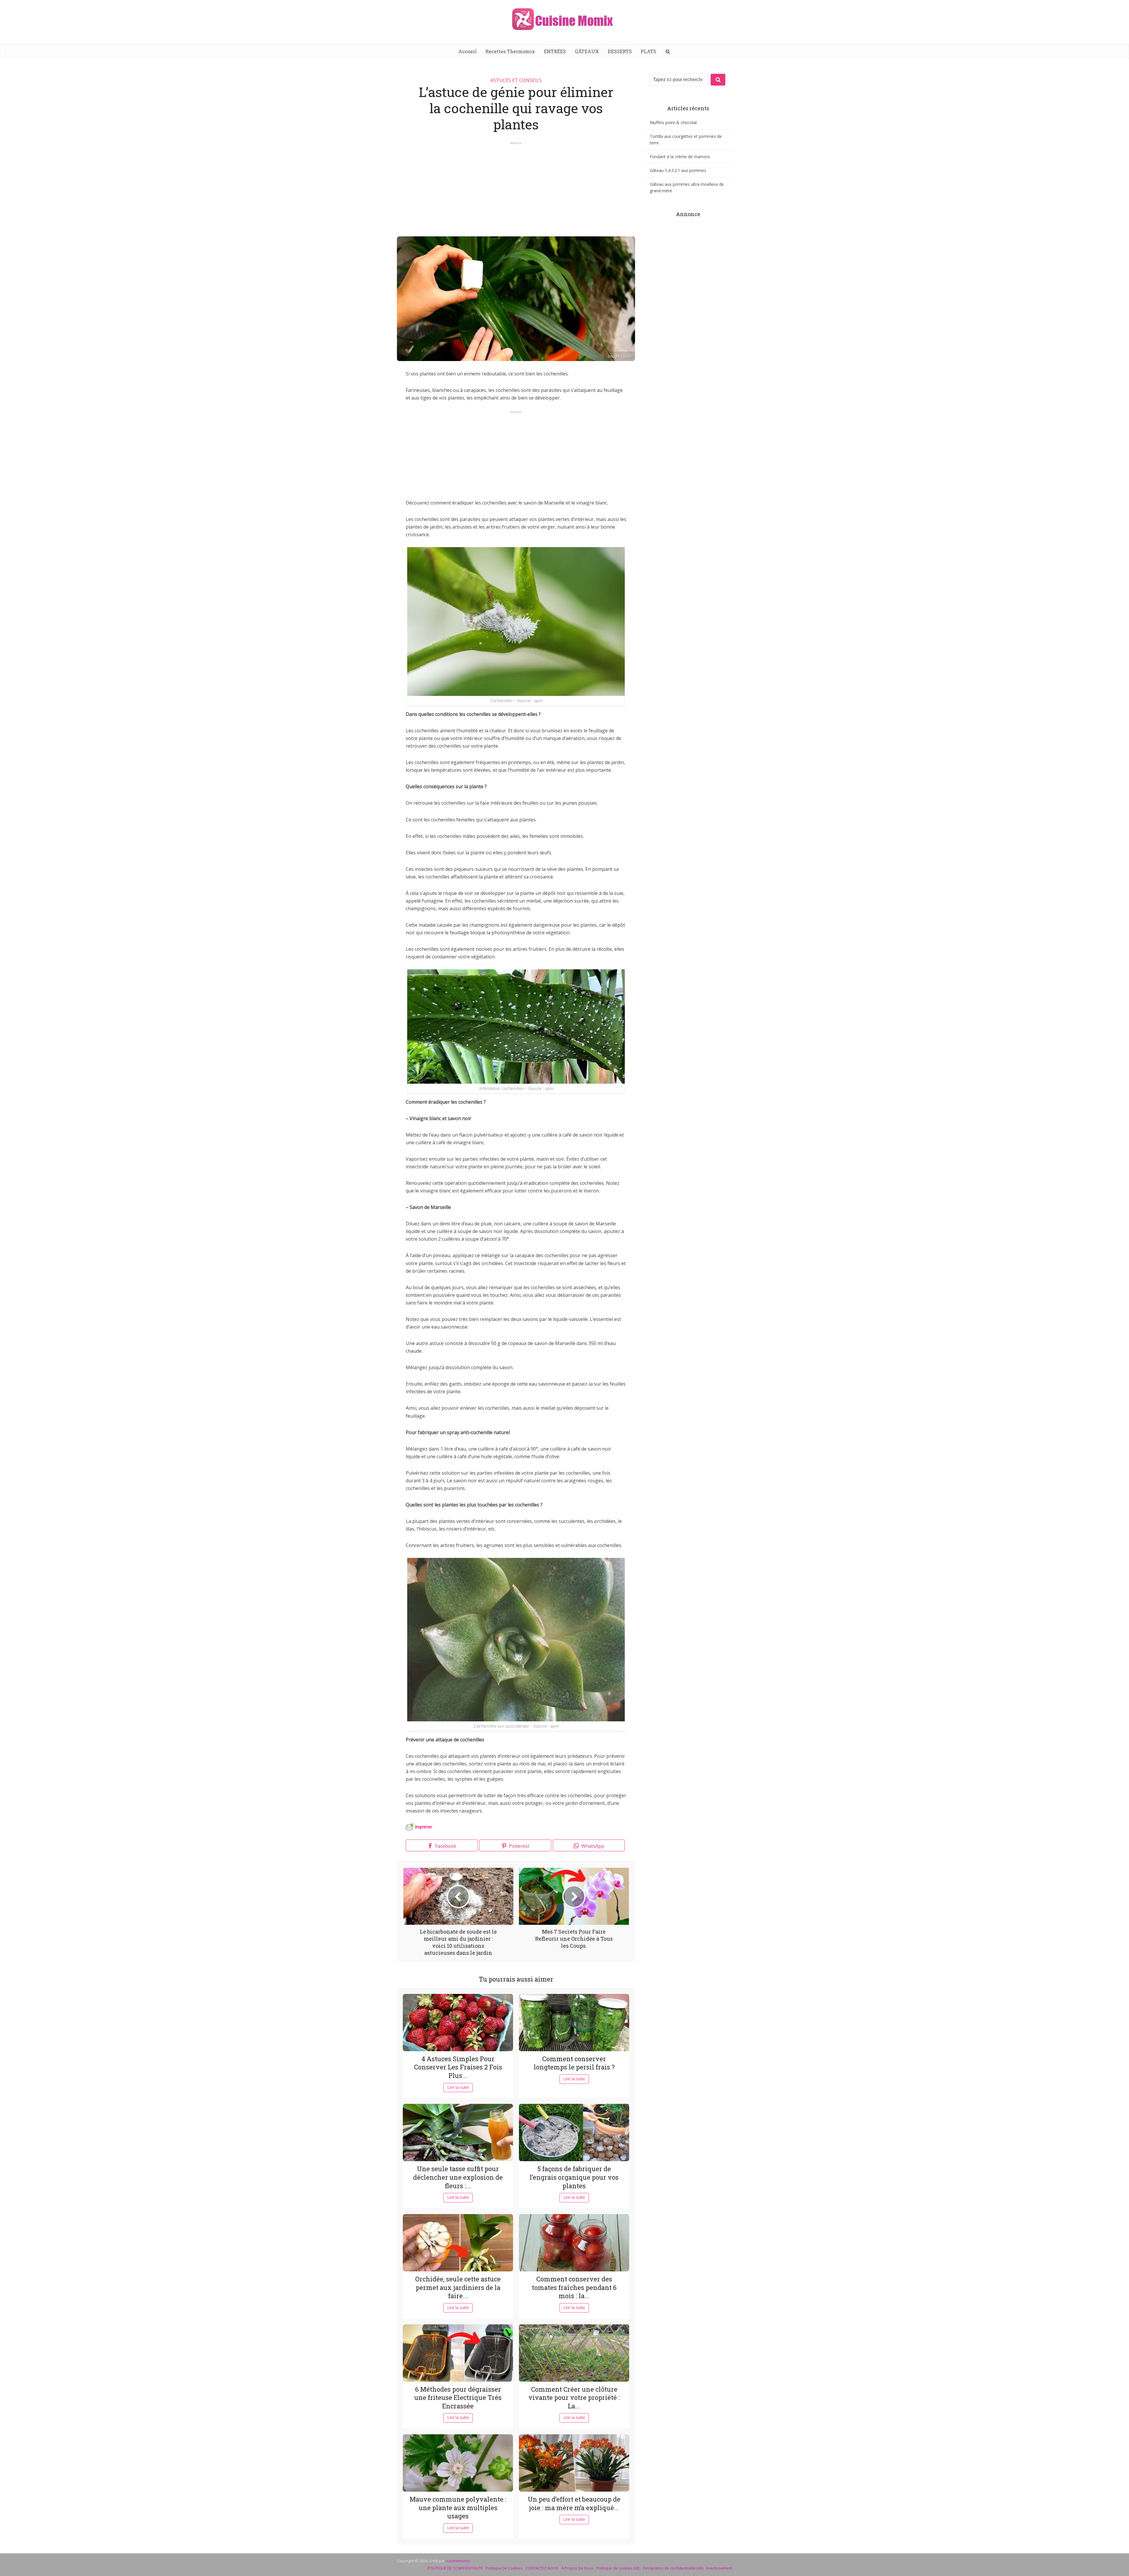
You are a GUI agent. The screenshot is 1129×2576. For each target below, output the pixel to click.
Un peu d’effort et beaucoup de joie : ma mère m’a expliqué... (574, 2503)
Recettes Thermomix (510, 51)
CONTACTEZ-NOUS (542, 2568)
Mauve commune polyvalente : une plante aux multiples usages (458, 2507)
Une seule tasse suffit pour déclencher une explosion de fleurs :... (458, 2177)
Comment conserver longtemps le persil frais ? (574, 2063)
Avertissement (719, 2568)
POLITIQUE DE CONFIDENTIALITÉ (455, 2568)
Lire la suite (458, 2087)
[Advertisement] (516, 186)
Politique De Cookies (504, 2568)
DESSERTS (620, 51)
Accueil (467, 51)
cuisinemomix (458, 2561)
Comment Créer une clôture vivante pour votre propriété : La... (574, 2398)
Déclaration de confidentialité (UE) (673, 2568)
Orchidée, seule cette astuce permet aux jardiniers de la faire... (458, 2287)
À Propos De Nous (577, 2568)
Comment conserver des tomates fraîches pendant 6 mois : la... (574, 2287)
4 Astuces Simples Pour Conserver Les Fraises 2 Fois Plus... (458, 2067)
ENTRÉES (555, 51)
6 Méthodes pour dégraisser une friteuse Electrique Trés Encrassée (458, 2398)
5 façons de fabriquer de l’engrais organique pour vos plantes (574, 2177)
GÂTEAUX (587, 51)
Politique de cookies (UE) (618, 2568)
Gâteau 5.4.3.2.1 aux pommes (678, 170)
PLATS (648, 51)
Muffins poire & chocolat (673, 122)
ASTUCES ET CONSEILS (516, 80)
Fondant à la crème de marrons (680, 157)
